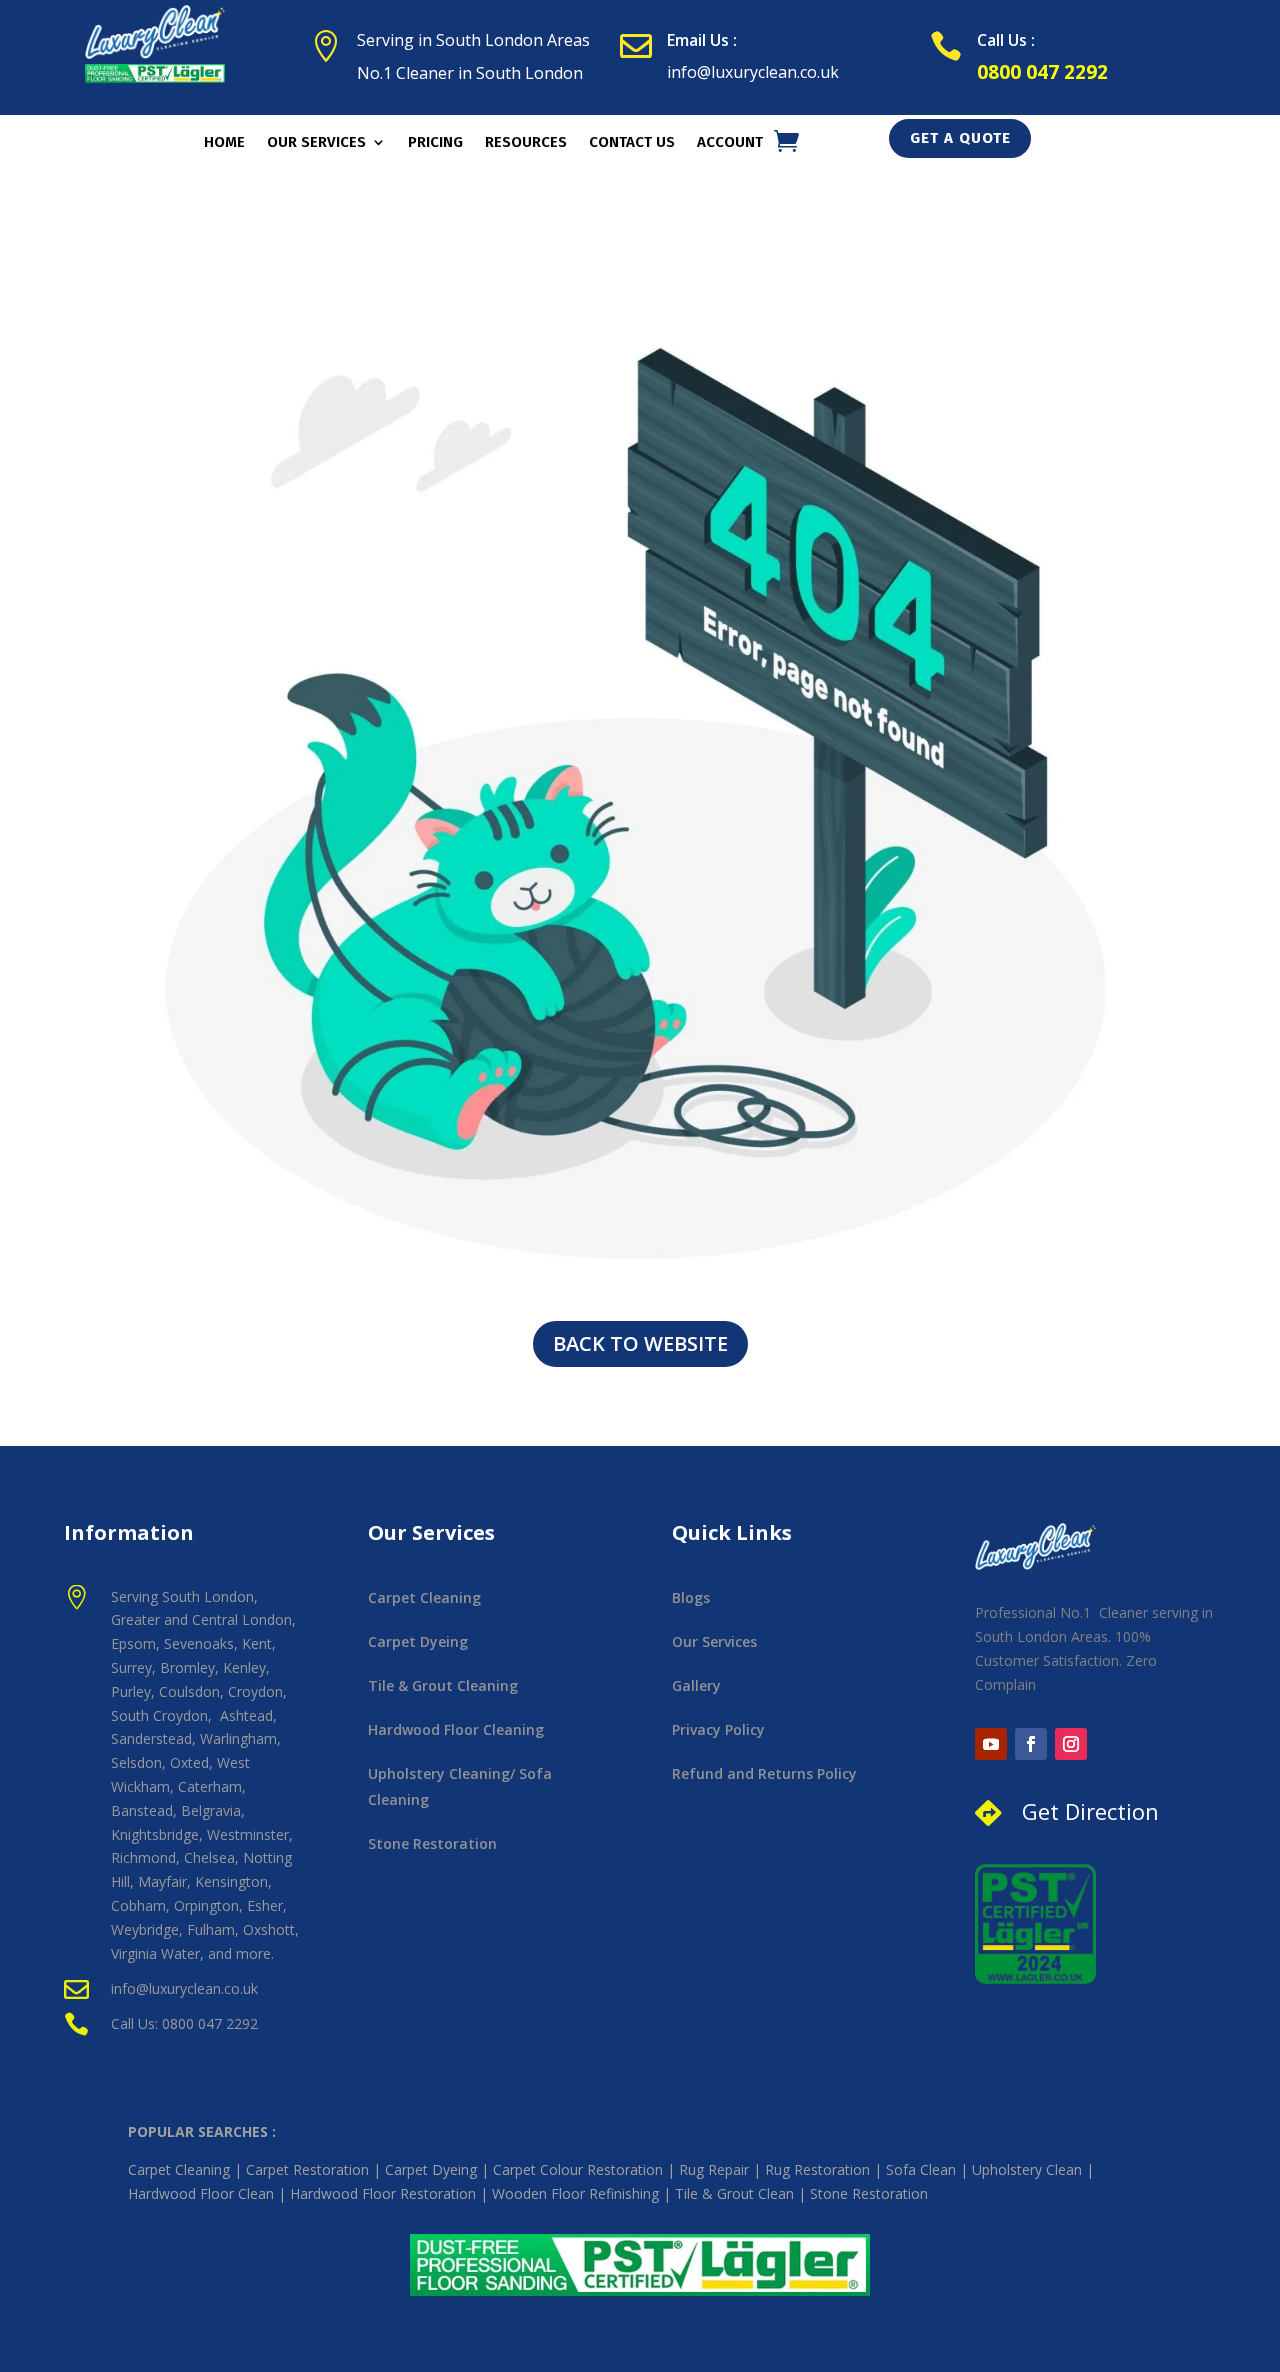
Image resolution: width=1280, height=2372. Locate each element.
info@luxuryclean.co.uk (753, 72)
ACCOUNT (730, 143)
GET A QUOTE (960, 138)
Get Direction (1090, 1811)
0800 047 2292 (1042, 72)
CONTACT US (632, 143)
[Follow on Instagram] (1071, 1744)
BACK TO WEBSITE (640, 1343)
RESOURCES (526, 143)
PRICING (435, 143)
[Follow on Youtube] (991, 1744)
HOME (224, 143)
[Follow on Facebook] (1031, 1744)
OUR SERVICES (316, 143)
